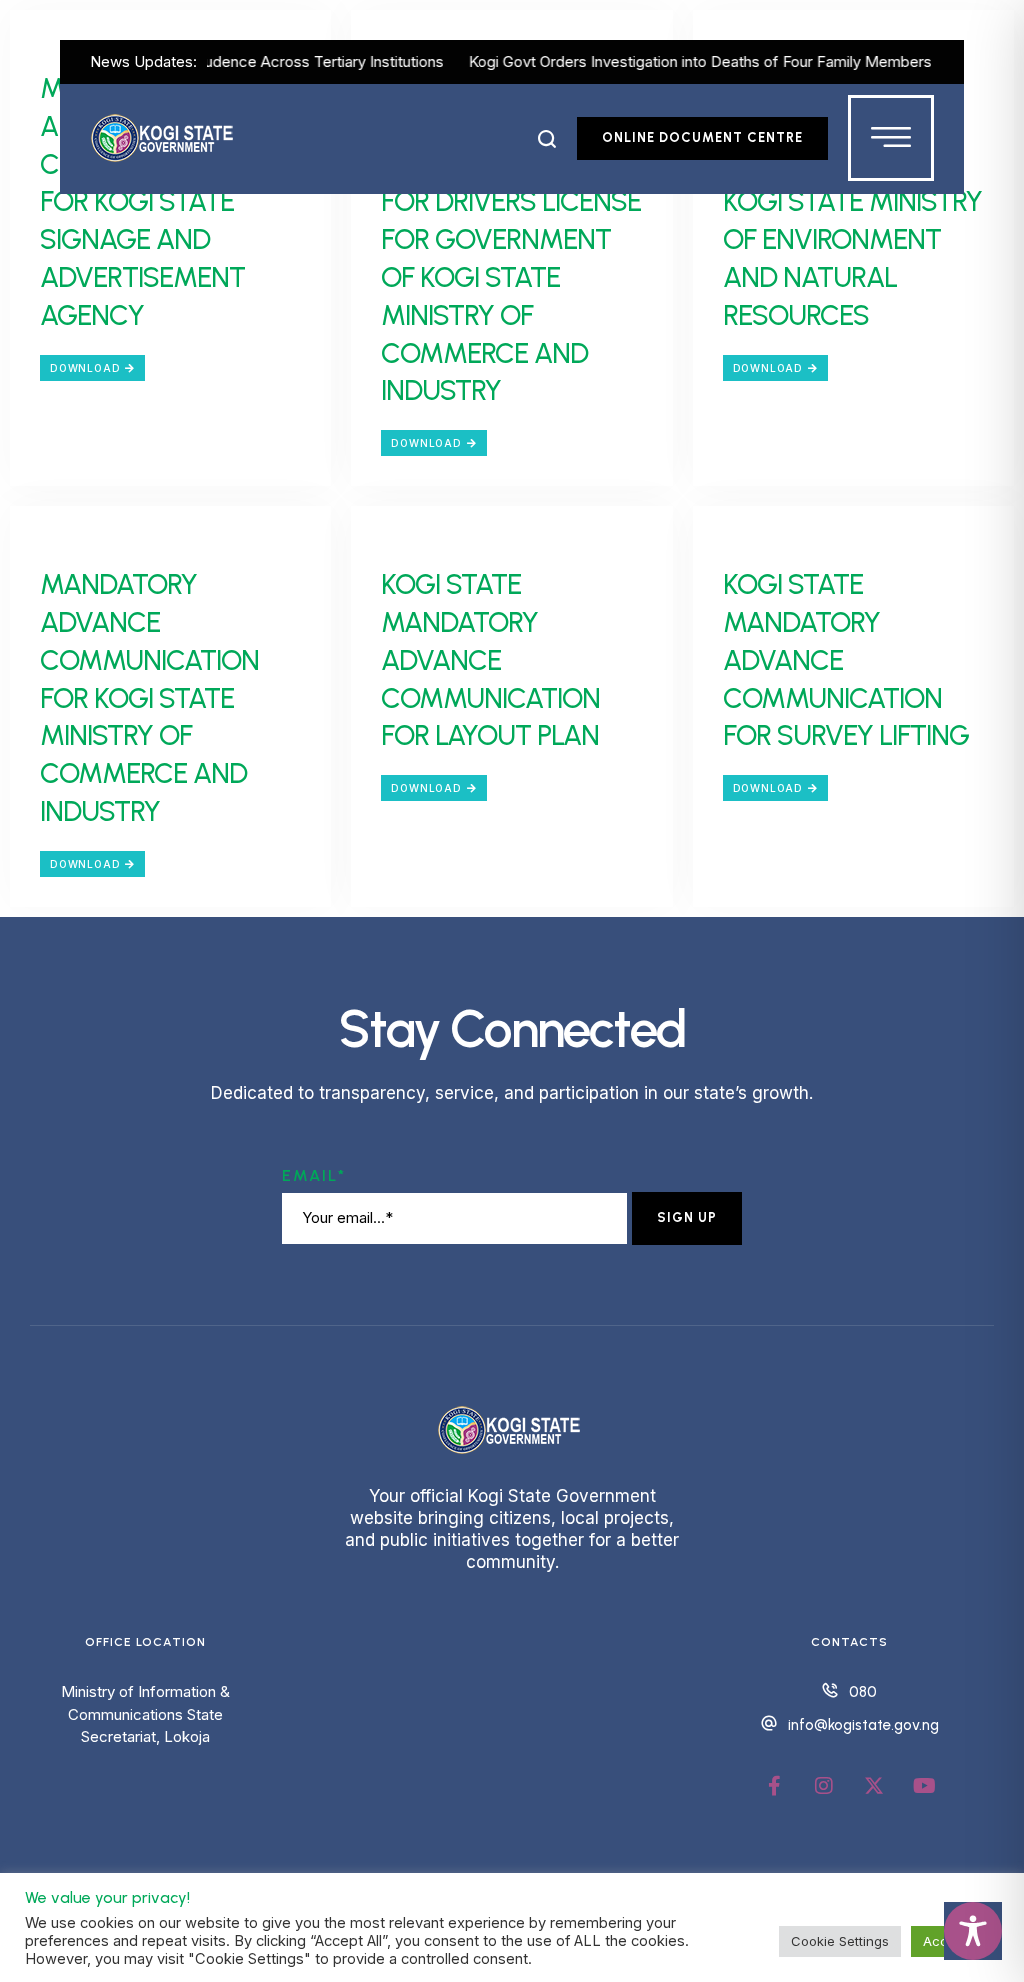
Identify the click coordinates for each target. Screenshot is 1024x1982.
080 (863, 1692)
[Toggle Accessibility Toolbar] (973, 1931)
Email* (314, 1175)
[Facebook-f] (774, 1786)
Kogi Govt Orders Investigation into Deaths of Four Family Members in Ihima (695, 61)
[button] (547, 139)
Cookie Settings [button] (840, 1941)
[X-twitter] (874, 1786)
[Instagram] (824, 1786)
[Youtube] (924, 1786)
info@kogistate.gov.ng (863, 1725)
